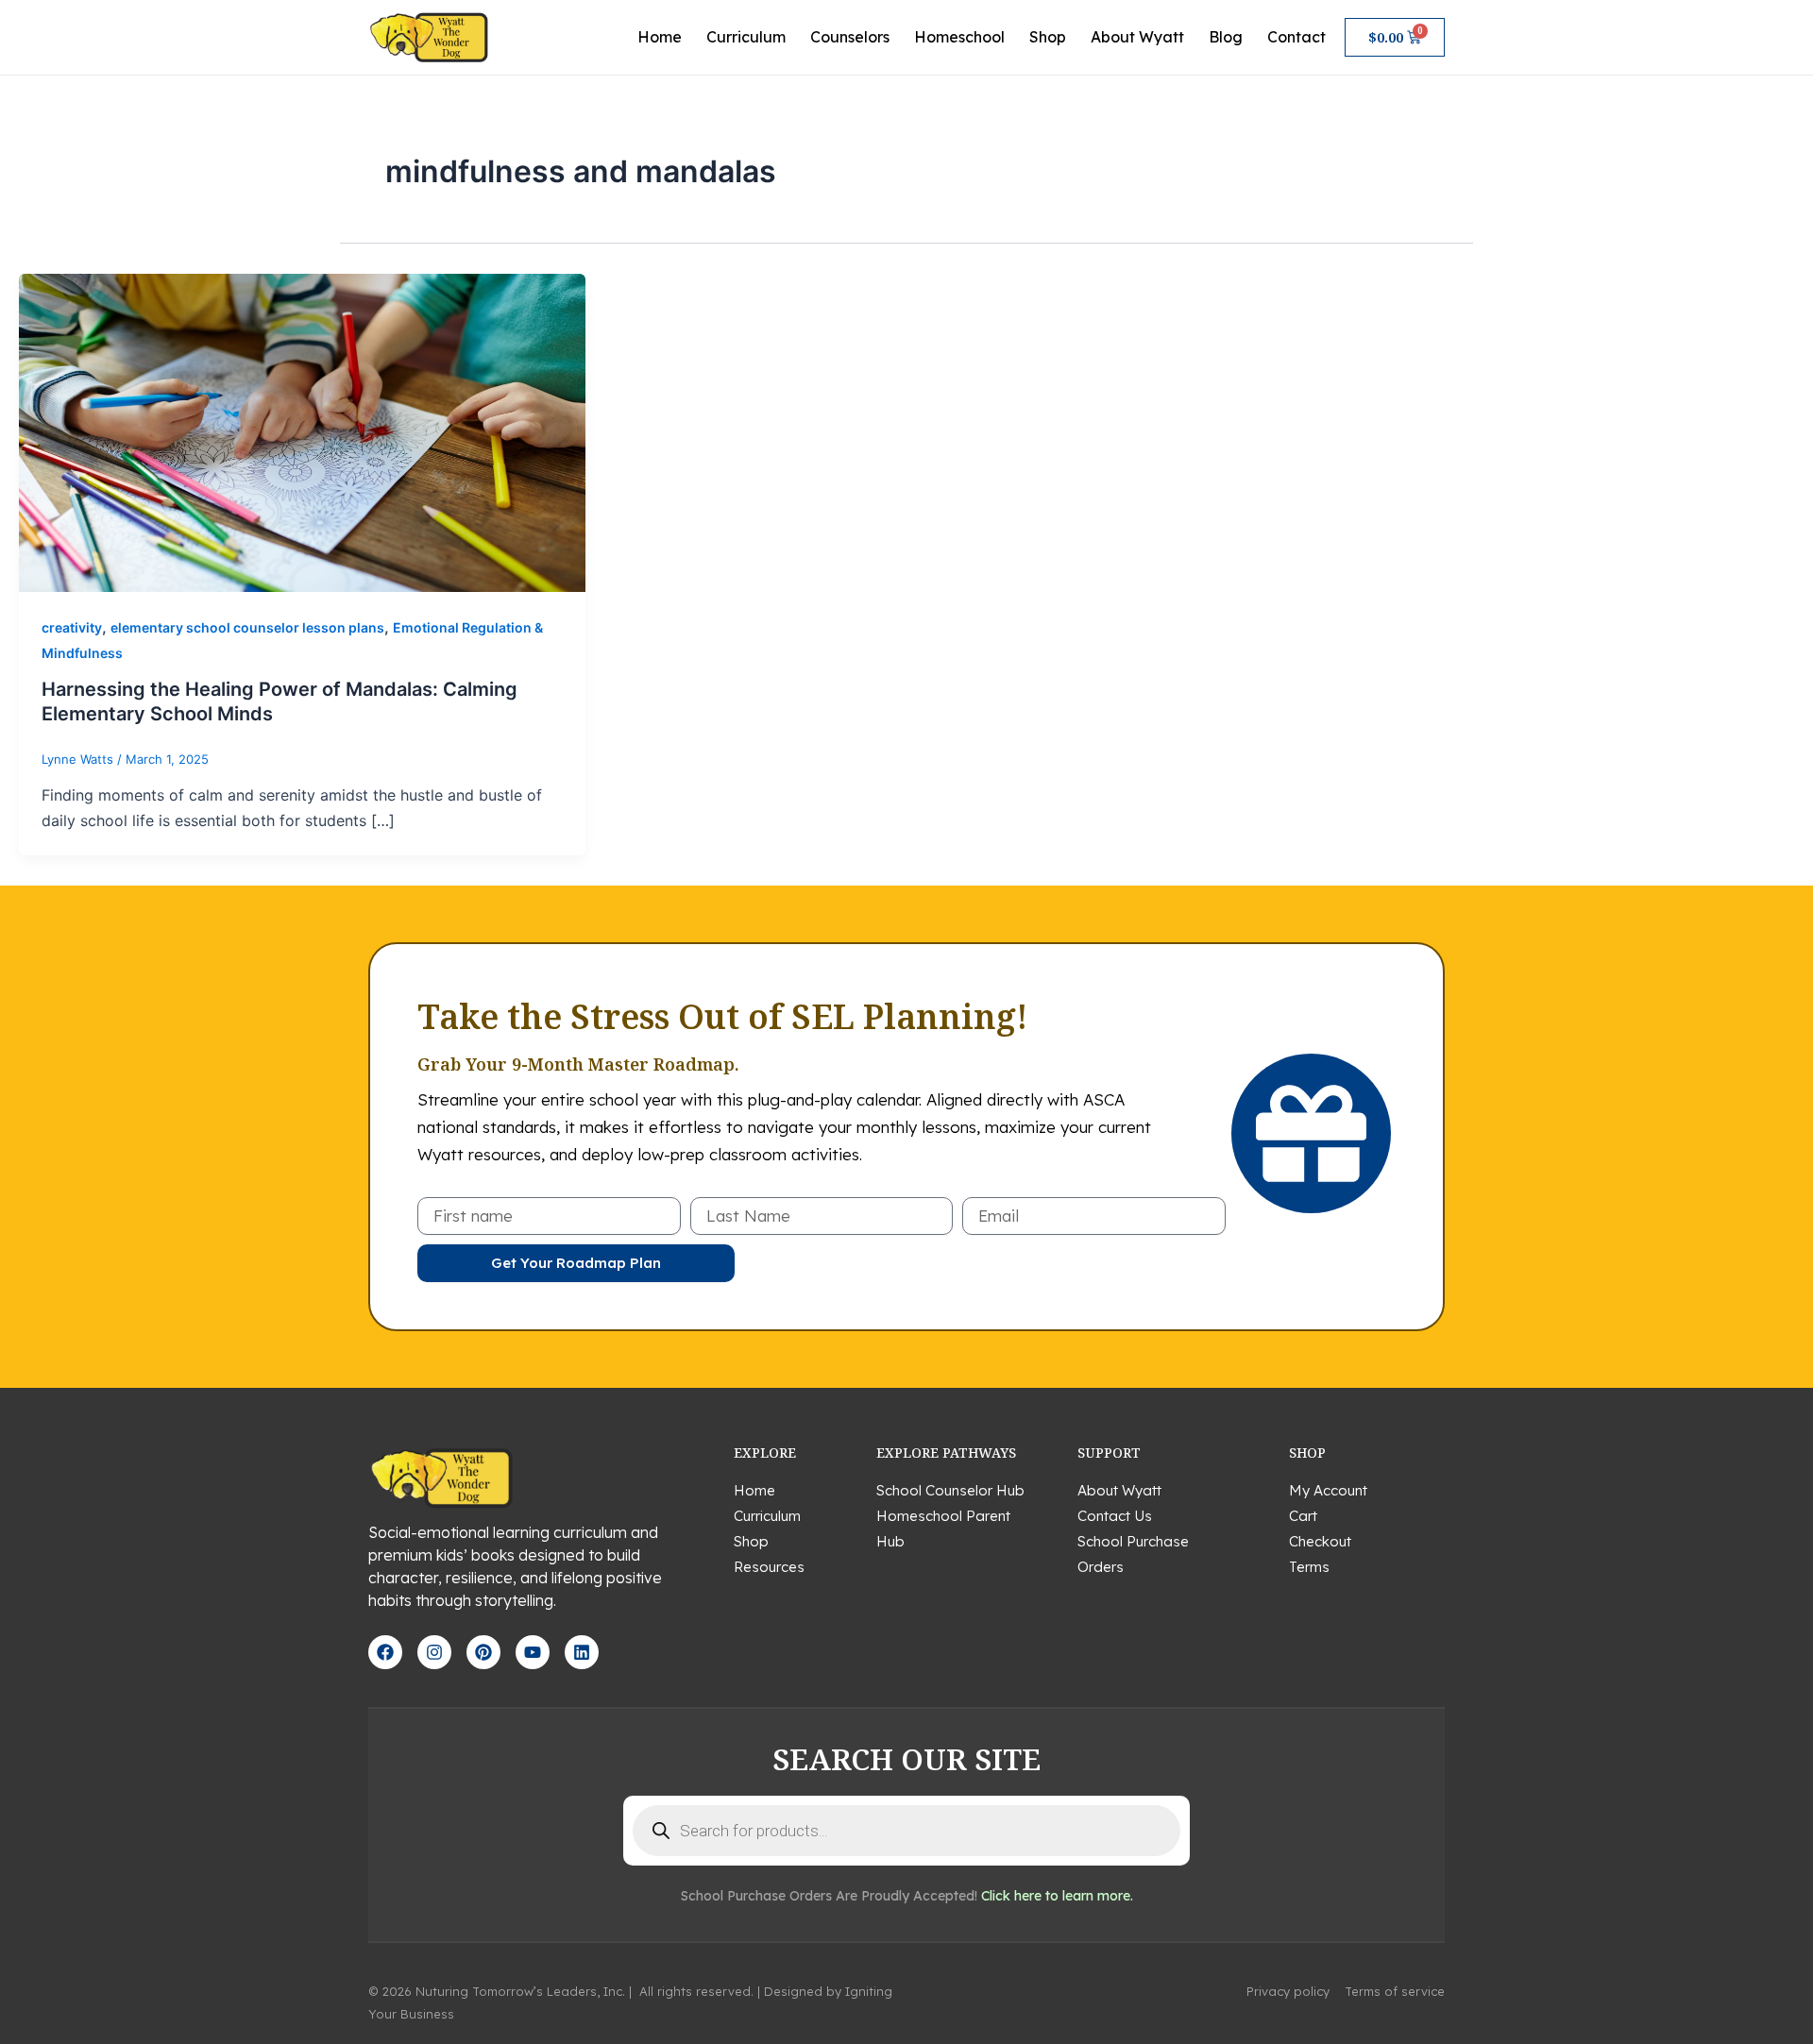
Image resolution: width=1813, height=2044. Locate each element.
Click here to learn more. (1057, 1896)
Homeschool (959, 37)
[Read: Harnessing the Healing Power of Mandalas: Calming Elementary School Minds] (302, 431)
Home (660, 37)
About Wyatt (1137, 37)
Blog (1226, 37)
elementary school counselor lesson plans (247, 627)
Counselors (850, 37)
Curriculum (746, 37)
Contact (1296, 37)
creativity (72, 627)
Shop (1048, 37)
